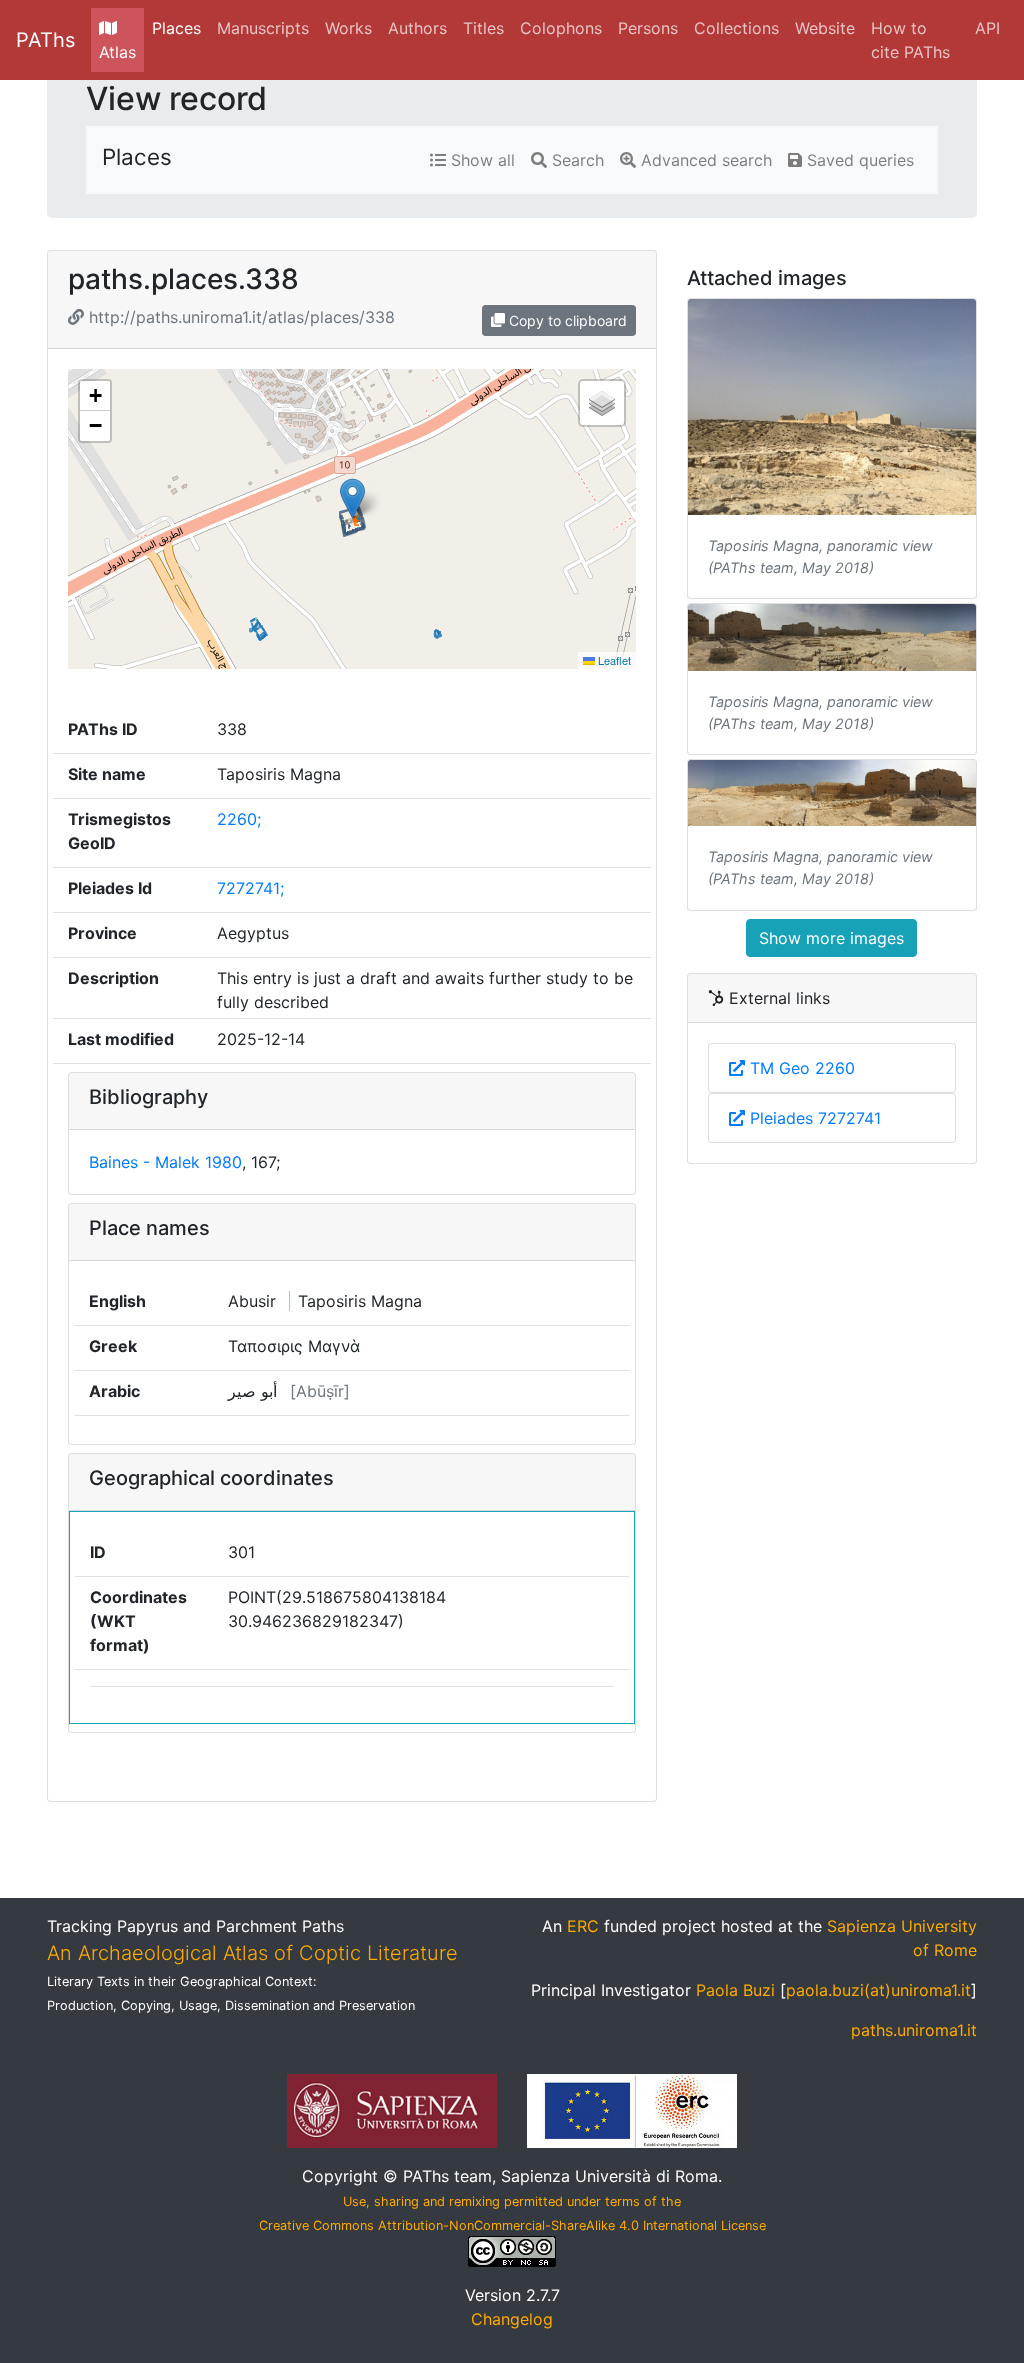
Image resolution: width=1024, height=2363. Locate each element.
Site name (107, 774)
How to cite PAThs (910, 40)
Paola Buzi (735, 1990)
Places (176, 28)
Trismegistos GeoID (119, 831)
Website (825, 28)
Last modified (121, 1039)
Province (102, 933)
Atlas (117, 52)
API (987, 28)
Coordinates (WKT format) (138, 1621)
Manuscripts (263, 28)
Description (113, 978)
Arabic (114, 1391)
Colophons (561, 28)
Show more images (831, 938)
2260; (239, 819)
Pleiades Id (110, 888)
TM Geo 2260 (800, 1068)
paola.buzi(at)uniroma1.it (878, 1990)
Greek (113, 1346)
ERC (583, 1926)
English (117, 1301)
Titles (483, 28)
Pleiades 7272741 (813, 1118)
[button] (352, 498)
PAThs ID (103, 729)
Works (348, 28)
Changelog (512, 2319)
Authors (417, 28)
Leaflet (613, 660)
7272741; (250, 888)
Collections (736, 28)
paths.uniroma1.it (914, 2030)
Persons (648, 28)
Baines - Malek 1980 (165, 1162)
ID (98, 1552)
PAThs (45, 40)
